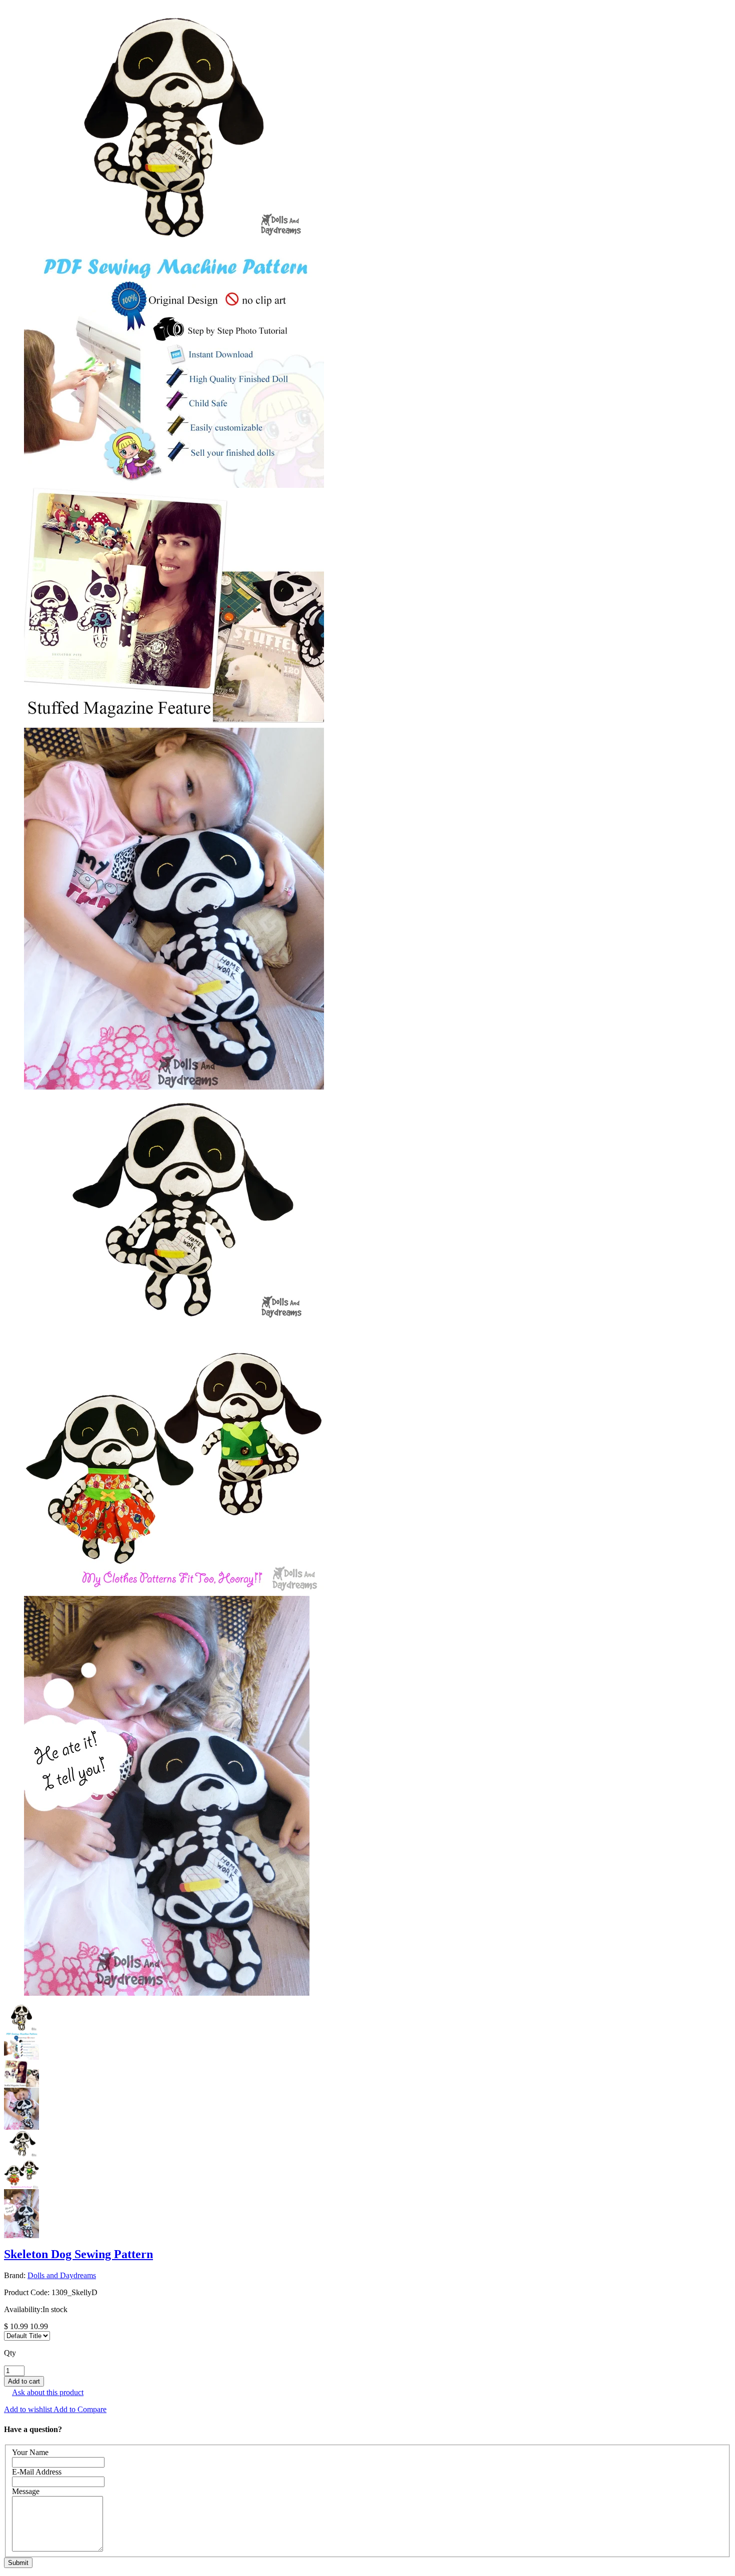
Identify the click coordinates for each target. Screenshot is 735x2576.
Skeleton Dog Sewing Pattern (78, 2254)
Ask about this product (48, 2392)
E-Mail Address (37, 2472)
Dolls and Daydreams (62, 2275)
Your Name (30, 2452)
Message (26, 2491)
